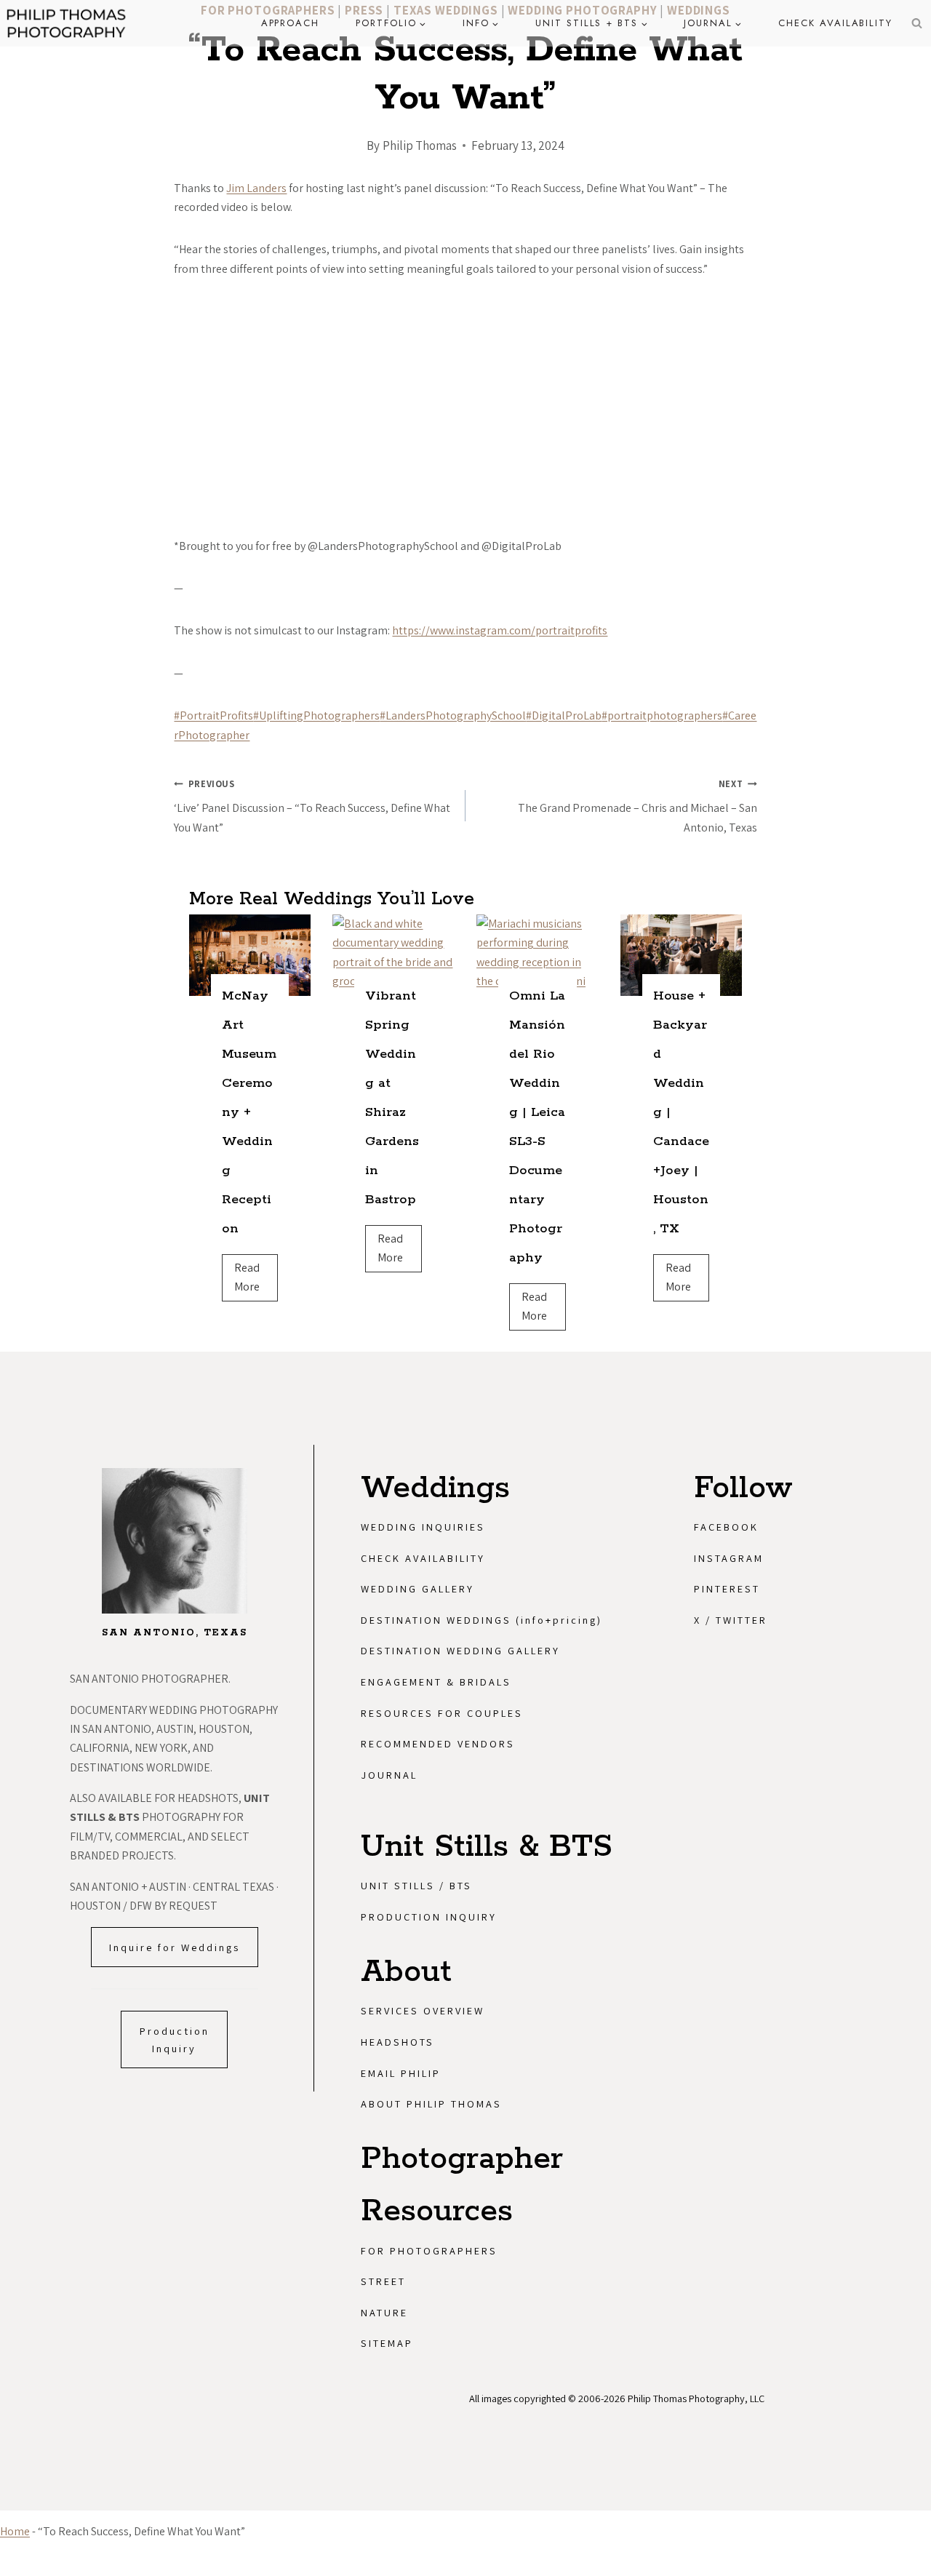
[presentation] (250, 955)
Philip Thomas (420, 145)
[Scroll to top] (914, 2331)
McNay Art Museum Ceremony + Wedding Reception (249, 1112)
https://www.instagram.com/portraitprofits (500, 630)
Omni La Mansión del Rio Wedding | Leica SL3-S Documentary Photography (537, 1127)
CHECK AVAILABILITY (835, 23)
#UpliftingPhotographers (316, 715)
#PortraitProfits (213, 715)
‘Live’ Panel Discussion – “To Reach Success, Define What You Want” (312, 806)
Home (15, 2531)
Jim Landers (256, 188)
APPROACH (291, 23)
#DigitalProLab (564, 715)
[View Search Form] (916, 23)
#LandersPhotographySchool (453, 715)
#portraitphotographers (662, 715)
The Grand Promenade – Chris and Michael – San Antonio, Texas (638, 806)
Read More (252, 1281)
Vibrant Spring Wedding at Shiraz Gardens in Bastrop (392, 1098)
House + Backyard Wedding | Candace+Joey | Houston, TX (681, 1112)
